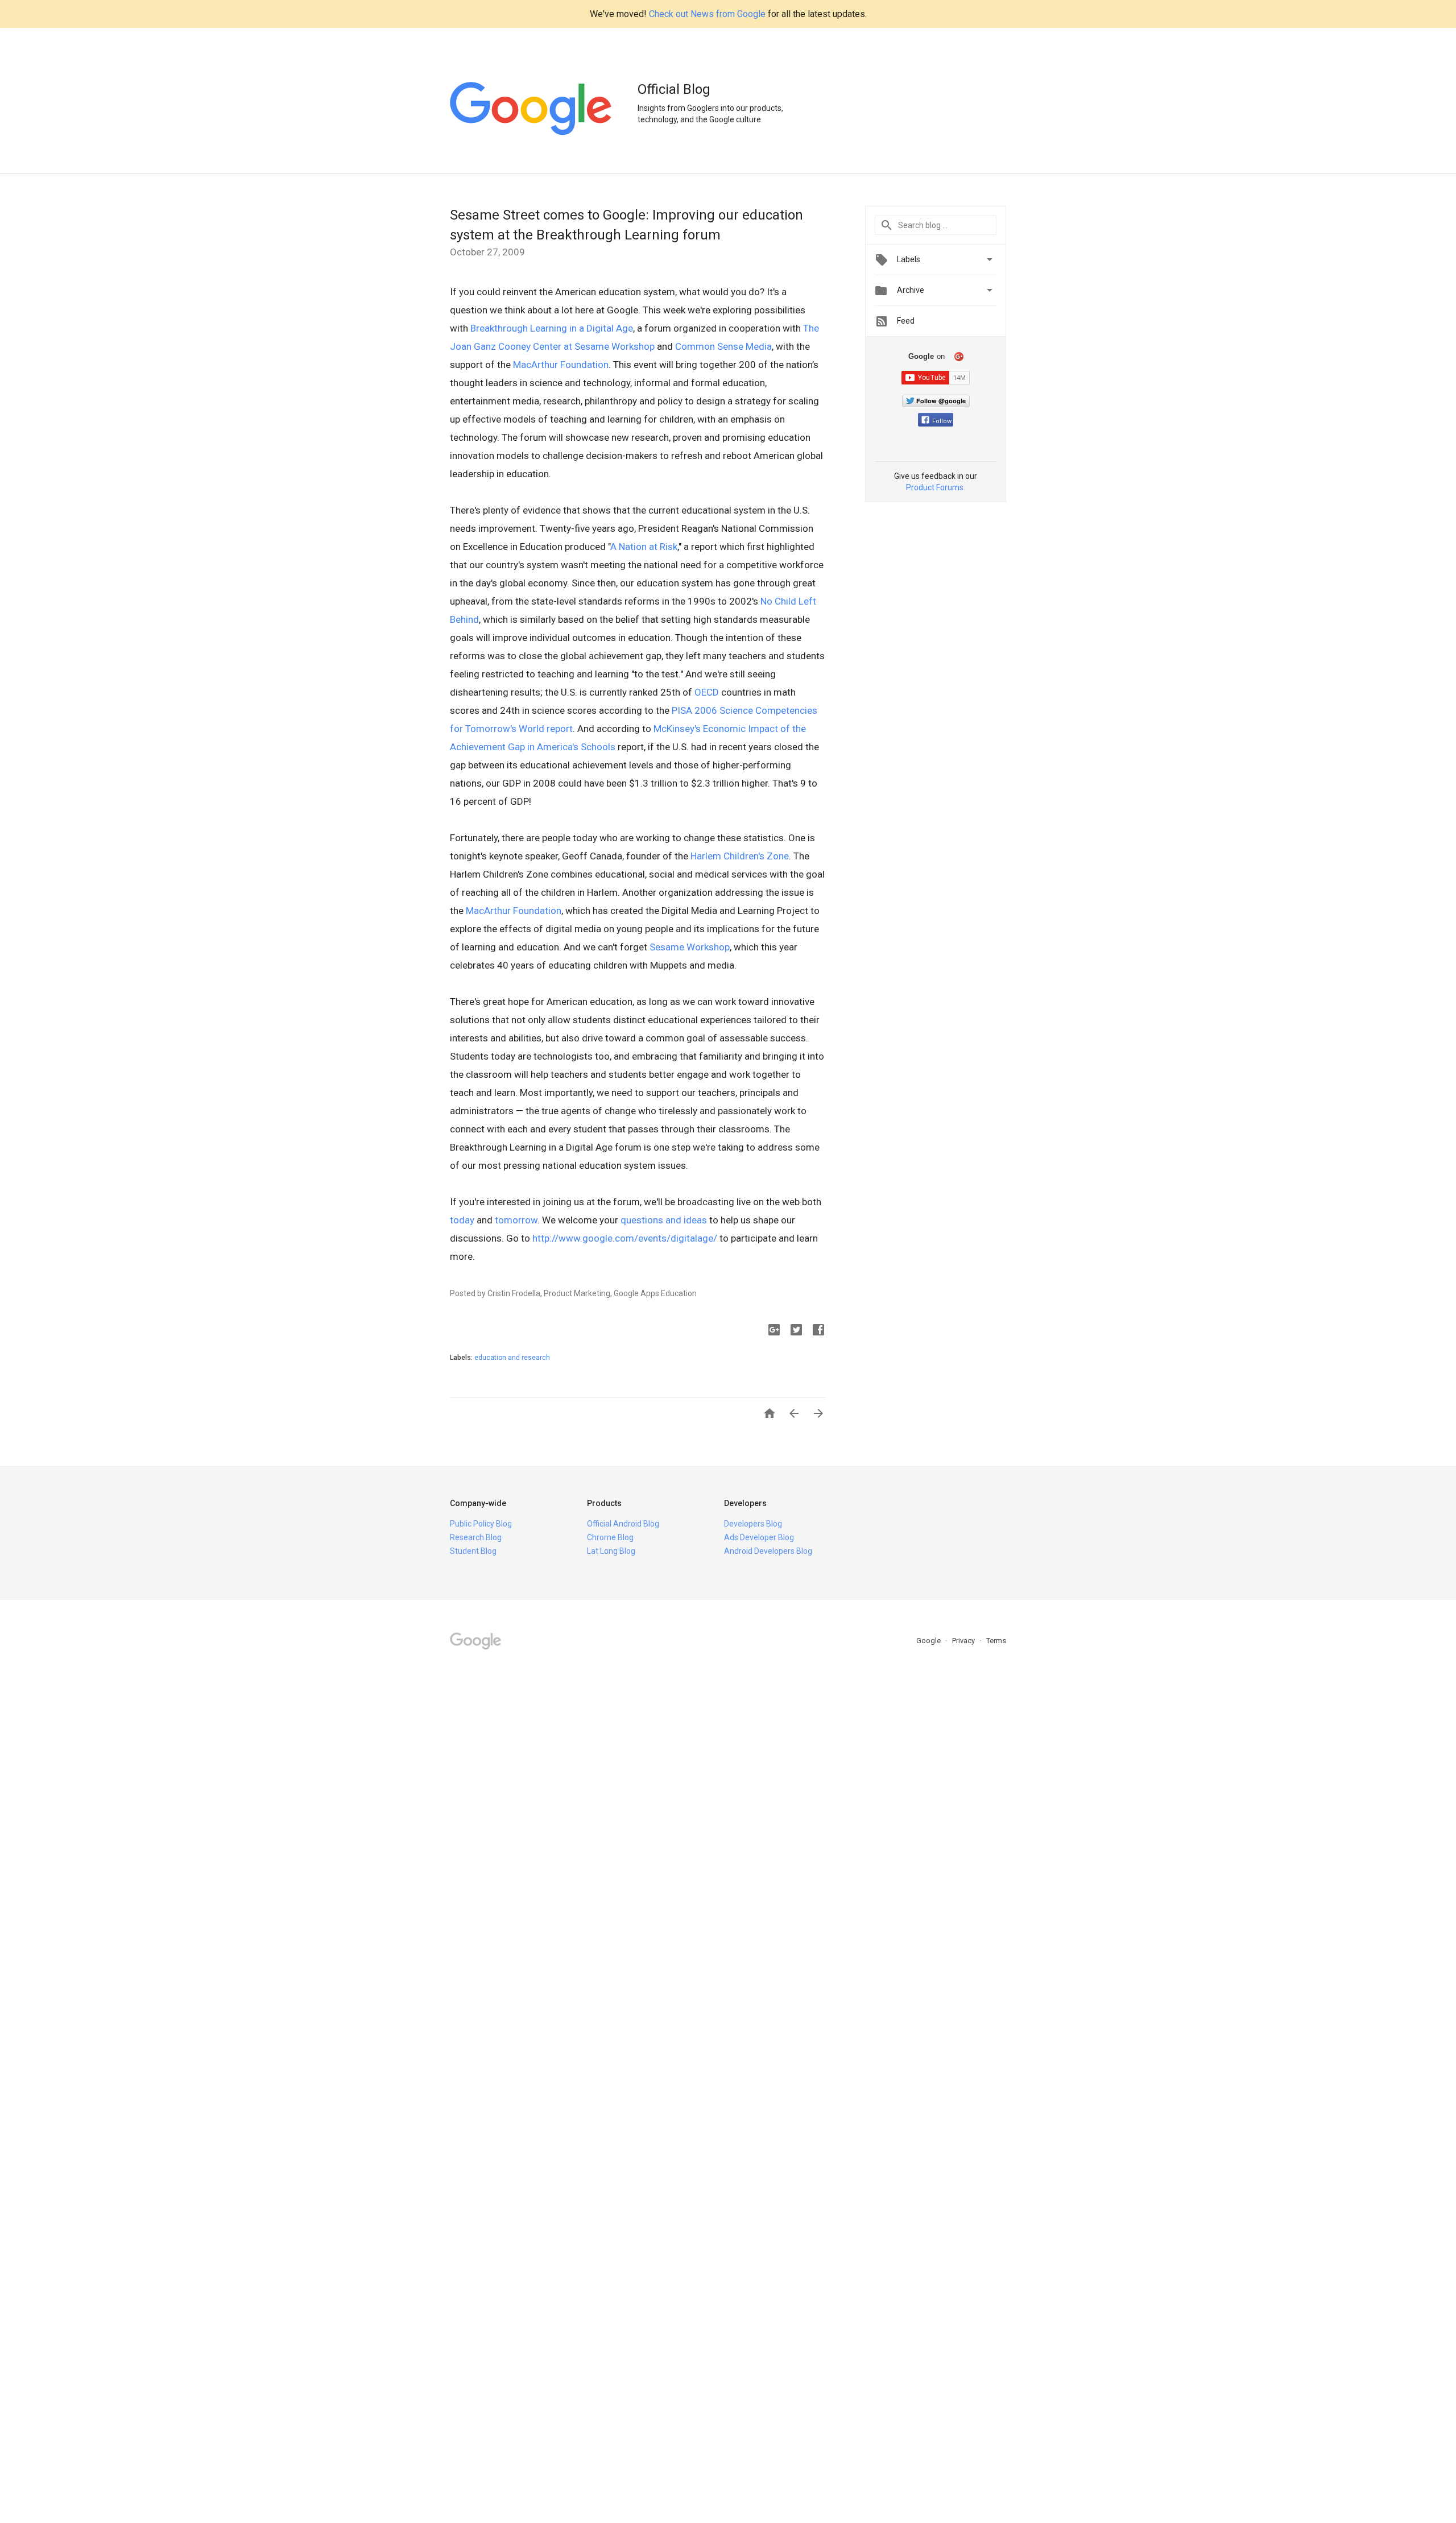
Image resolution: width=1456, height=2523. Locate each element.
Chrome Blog (610, 1537)
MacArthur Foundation (561, 365)
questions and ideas (664, 1220)
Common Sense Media (723, 346)
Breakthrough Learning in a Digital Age (552, 328)
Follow (942, 421)
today (462, 1220)
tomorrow (516, 1220)
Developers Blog (753, 1524)
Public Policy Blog (481, 1524)
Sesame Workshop (690, 947)
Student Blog (473, 1551)
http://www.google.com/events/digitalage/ (625, 1238)
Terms (996, 1641)
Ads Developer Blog (759, 1537)
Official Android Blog (623, 1524)
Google (929, 1641)
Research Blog (476, 1537)
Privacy (964, 1641)
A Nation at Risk (644, 547)
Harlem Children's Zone (740, 856)
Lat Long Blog (611, 1551)
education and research (512, 1358)
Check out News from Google (707, 14)
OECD (707, 692)
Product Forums (935, 487)
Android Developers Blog (768, 1551)
